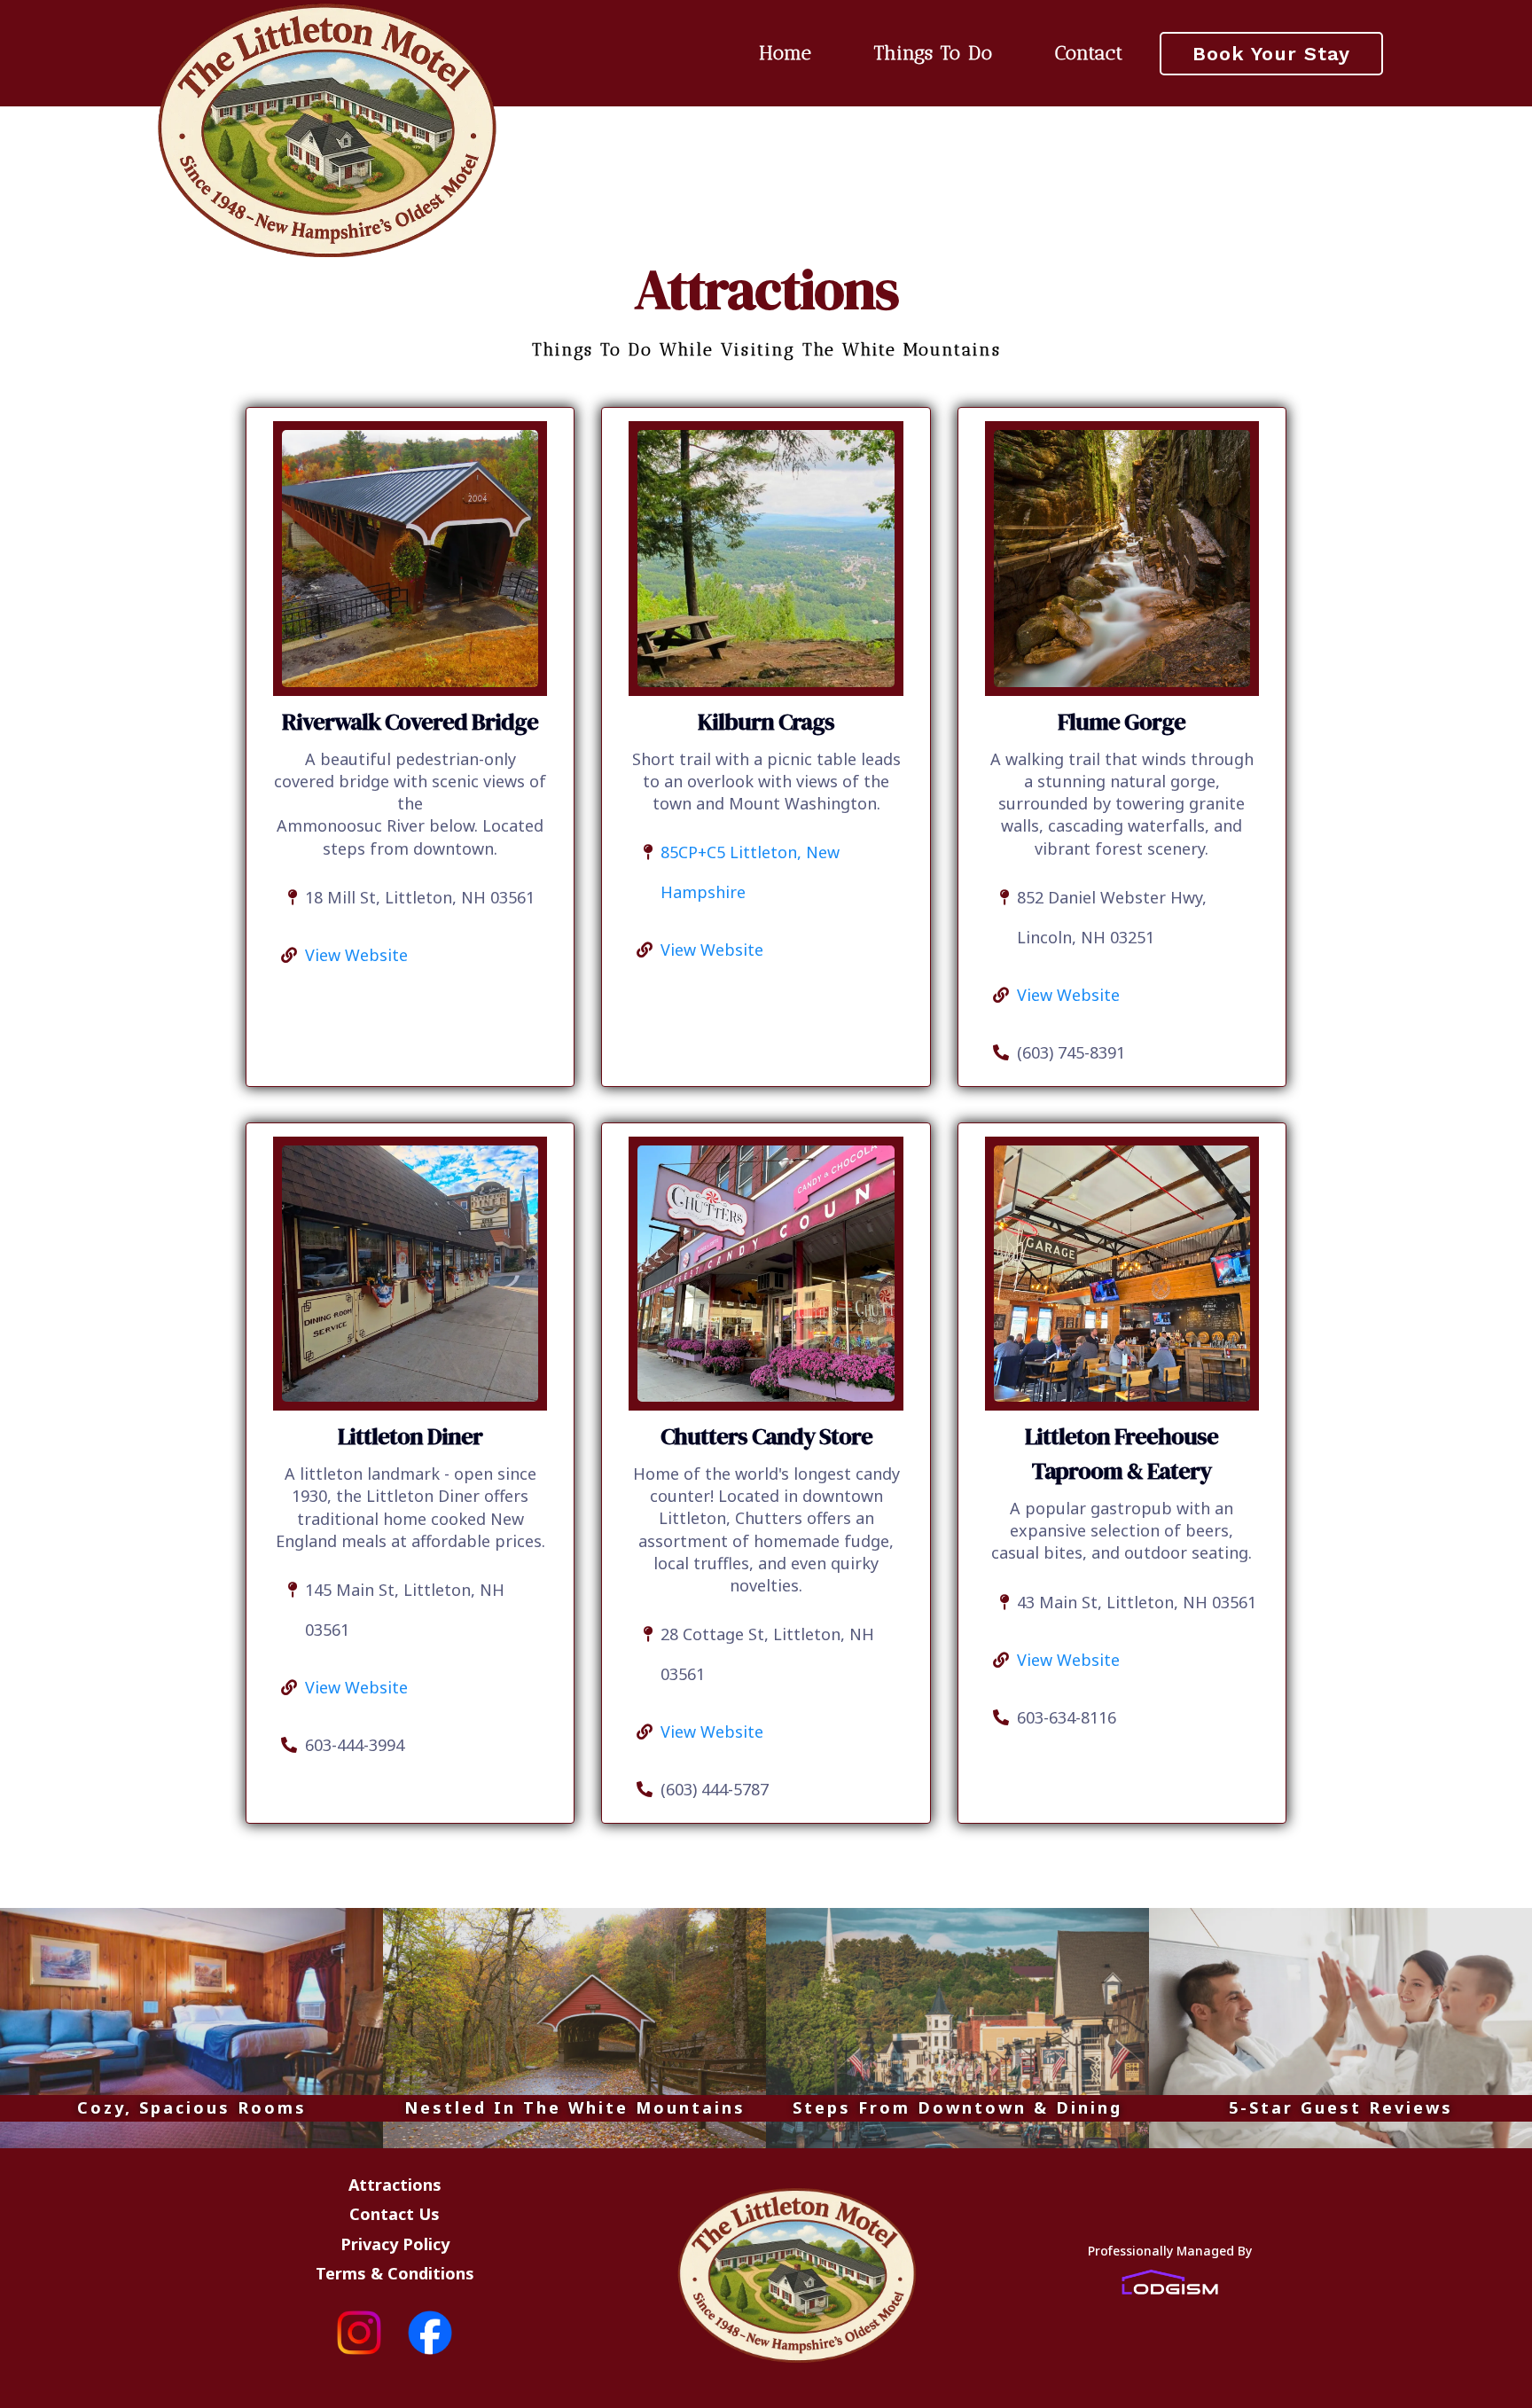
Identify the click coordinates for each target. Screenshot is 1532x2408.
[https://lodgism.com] (1169, 2282)
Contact (1089, 53)
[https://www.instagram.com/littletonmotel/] (293, 2333)
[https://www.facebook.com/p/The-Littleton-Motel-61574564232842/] (496, 2333)
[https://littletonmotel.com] (328, 129)
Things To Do (934, 53)
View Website (356, 955)
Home (786, 53)
